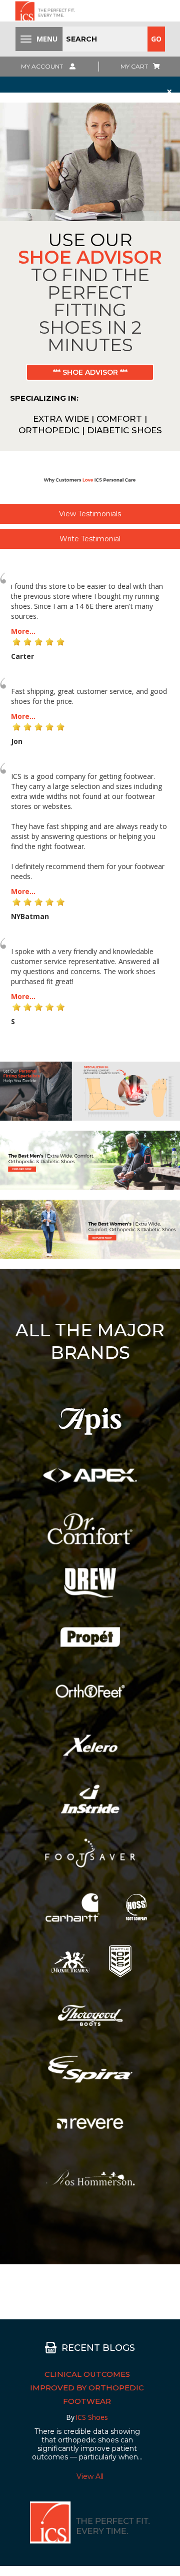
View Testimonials (90, 514)
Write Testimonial (90, 539)
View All (90, 2476)
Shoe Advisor (90, 257)
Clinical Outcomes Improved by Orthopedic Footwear (87, 2388)
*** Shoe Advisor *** (90, 372)
